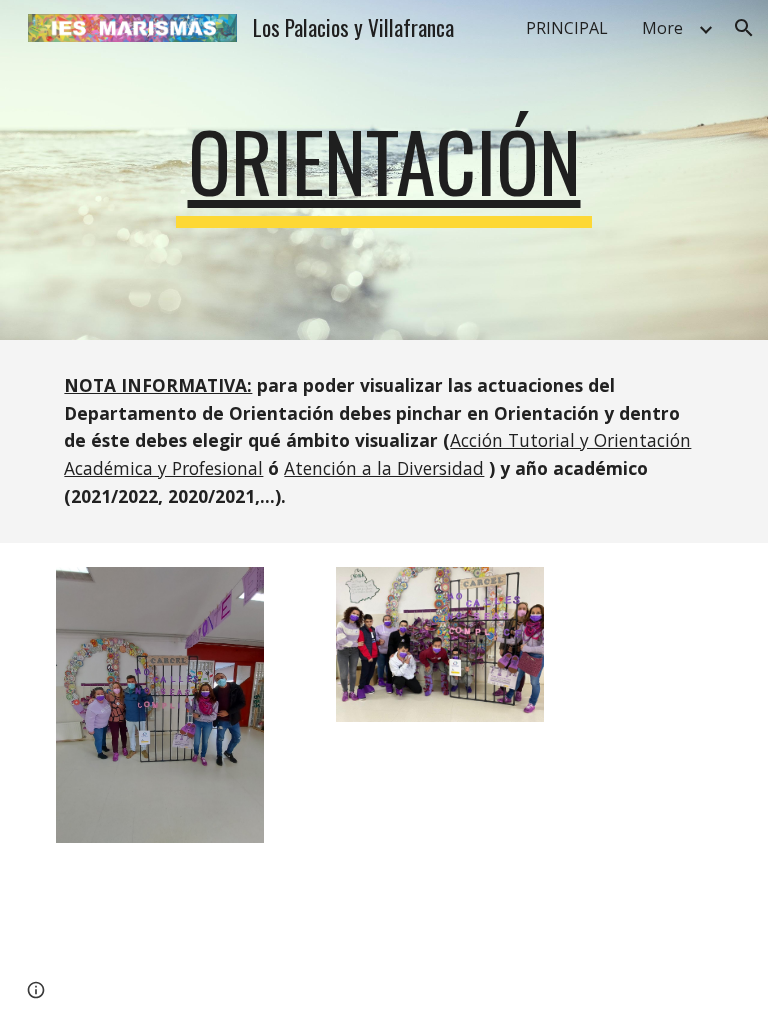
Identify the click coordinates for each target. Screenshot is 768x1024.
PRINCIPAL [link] (567, 28)
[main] (383, 170)
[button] (744, 28)
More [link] (662, 28)
